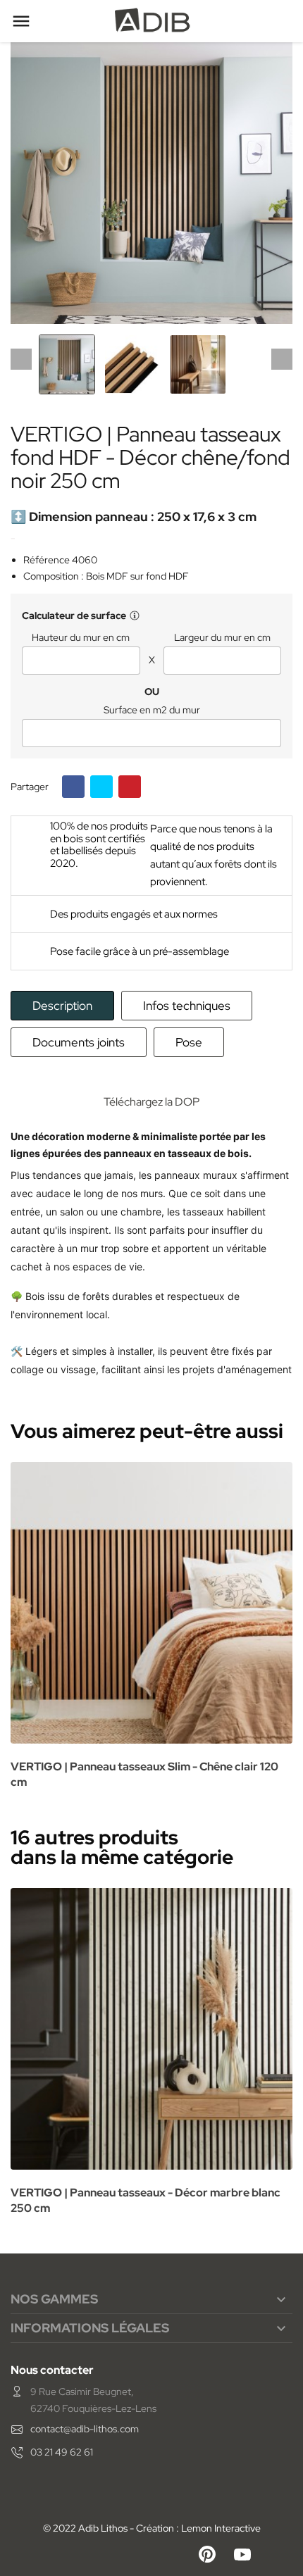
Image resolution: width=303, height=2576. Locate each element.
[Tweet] (101, 787)
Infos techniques (187, 1006)
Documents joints (79, 1042)
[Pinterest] (130, 787)
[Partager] (73, 787)
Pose (189, 1042)
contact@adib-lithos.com (85, 2429)
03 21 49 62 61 (62, 2452)
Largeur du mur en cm (222, 638)
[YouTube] (242, 2554)
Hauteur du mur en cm (81, 638)
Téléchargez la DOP (151, 1102)
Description (62, 1006)
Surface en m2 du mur (152, 710)
